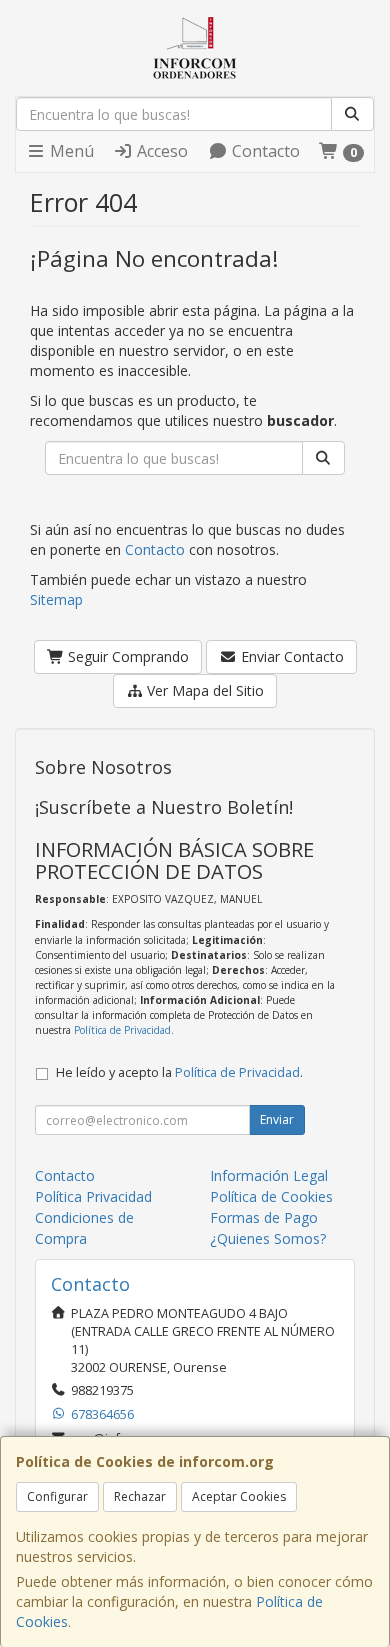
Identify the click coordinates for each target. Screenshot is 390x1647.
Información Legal (269, 1175)
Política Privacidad (93, 1196)
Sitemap (56, 599)
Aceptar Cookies (239, 1496)
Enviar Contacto (290, 656)
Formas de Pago (264, 1217)
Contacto (264, 151)
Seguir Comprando (126, 656)
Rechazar (140, 1496)
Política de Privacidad (122, 1030)
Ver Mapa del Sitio (203, 690)
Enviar (277, 1119)
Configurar (57, 1496)
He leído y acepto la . (179, 1072)
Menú (70, 151)
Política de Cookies (271, 1196)
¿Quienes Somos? (268, 1238)
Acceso (160, 151)
